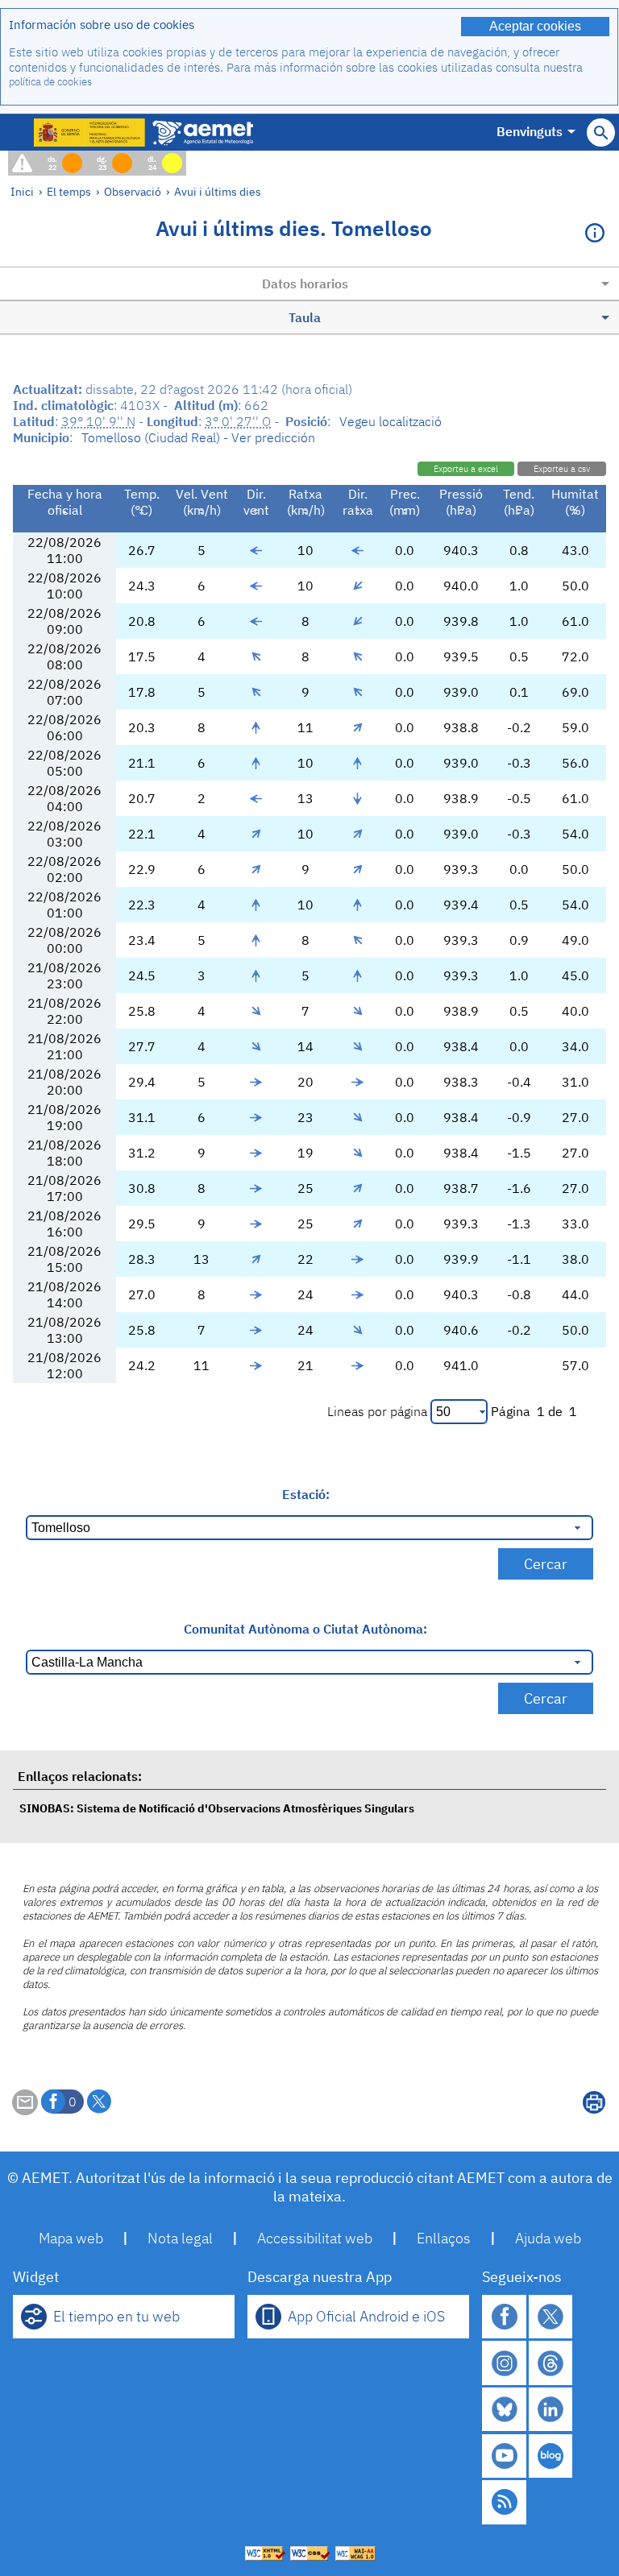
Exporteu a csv (562, 469)
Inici (22, 191)
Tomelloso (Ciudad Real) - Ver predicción (198, 437)
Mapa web (71, 2238)
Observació (133, 191)
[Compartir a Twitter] (99, 2102)
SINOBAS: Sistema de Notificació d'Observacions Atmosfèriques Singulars (217, 1808)
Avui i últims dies (218, 191)
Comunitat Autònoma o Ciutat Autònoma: (305, 1629)
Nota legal (180, 2238)
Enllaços (444, 2238)
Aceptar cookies (535, 26)
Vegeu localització (391, 421)
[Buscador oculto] (601, 133)
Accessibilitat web (315, 2238)
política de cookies (50, 82)
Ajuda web (548, 2238)
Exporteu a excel (466, 469)
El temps (69, 191)
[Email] (25, 2110)
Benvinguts (530, 131)
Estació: (306, 1494)
